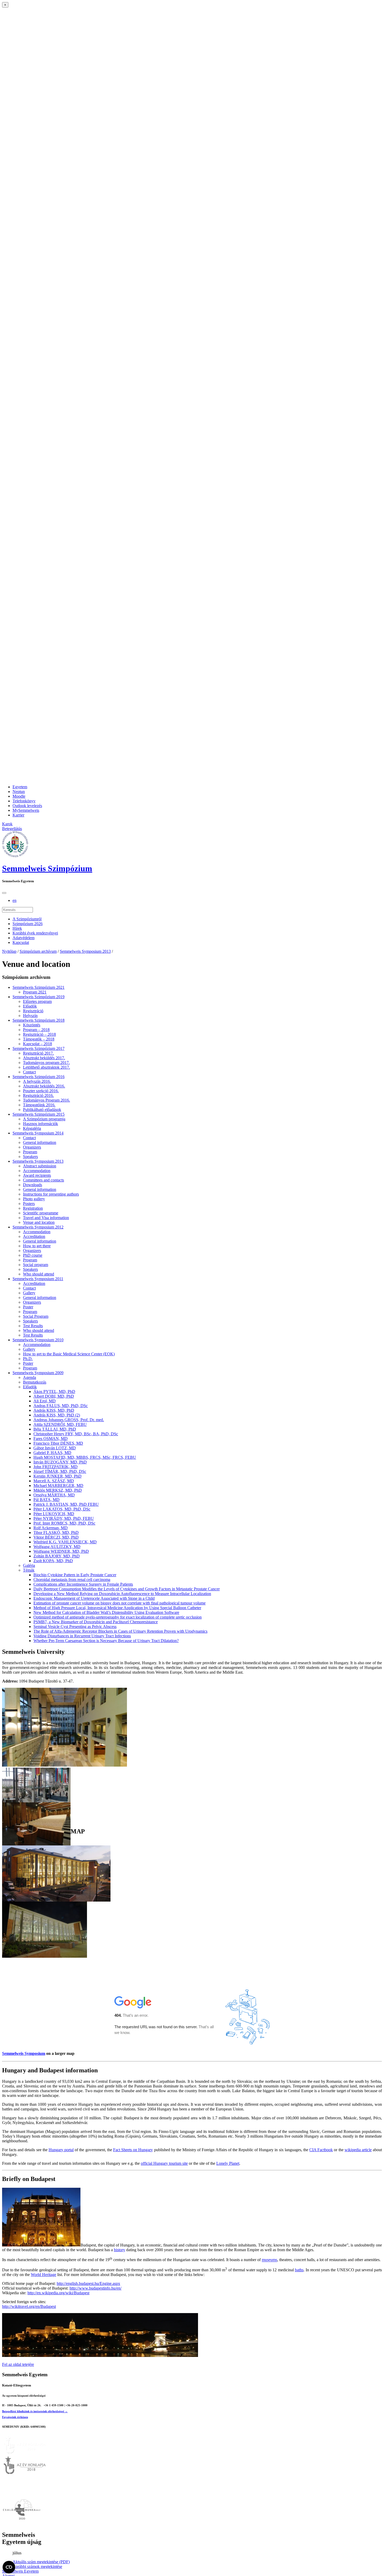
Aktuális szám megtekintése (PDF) (41, 2562)
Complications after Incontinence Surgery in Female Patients (83, 1584)
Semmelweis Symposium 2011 (38, 1279)
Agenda (30, 1377)
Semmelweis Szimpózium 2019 (39, 997)
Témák (29, 1570)
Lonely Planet (228, 2163)
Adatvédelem (24, 938)
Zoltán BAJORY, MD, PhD (57, 1556)
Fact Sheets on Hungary (133, 2150)
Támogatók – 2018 (39, 1039)
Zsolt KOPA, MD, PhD (53, 1561)
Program (30, 1152)
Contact (29, 1072)
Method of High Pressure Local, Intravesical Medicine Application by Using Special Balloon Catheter (117, 1608)
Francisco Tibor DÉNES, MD (58, 1443)
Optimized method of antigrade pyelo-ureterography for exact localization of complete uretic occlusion (118, 1617)
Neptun (19, 792)
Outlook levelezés (27, 806)
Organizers (32, 1147)
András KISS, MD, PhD (54, 1410)
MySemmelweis (26, 810)
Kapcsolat (21, 942)
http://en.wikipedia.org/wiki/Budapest (58, 2293)
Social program (36, 1265)
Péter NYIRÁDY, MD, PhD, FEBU (64, 1518)
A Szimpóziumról (27, 919)
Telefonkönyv (24, 801)
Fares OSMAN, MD (51, 1439)
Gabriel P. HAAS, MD (52, 1453)
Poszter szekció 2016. (41, 1091)
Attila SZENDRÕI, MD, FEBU (60, 1424)
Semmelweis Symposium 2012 (38, 1227)
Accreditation (34, 1236)
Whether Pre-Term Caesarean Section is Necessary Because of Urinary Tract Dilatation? (106, 1641)
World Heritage (43, 2275)
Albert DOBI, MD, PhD (54, 1396)
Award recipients (37, 1175)
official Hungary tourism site (164, 2163)
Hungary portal (61, 2150)
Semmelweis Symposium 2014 (38, 1133)
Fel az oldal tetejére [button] (18, 2364)
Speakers (30, 1157)
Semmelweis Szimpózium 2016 (39, 1077)
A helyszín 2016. (37, 1081)
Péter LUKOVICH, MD (54, 1514)
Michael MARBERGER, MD (58, 1486)
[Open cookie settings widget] (9, 2567)
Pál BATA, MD (46, 1500)
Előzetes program (37, 1001)
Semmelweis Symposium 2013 (85, 951)
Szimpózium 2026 (28, 924)
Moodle (19, 796)
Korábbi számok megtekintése (37, 2566)
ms (275, 2260)
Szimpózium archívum (38, 951)
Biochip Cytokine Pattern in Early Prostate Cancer (75, 1575)
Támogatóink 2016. (39, 1105)
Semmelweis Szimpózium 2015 (39, 1114)
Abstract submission (40, 1166)
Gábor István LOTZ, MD (55, 1448)
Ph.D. (28, 1359)
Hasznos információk (40, 1124)
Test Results (33, 1326)
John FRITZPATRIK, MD (56, 1467)
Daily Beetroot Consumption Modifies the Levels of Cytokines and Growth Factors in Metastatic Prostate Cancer (127, 1589)
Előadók (30, 1006)
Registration (33, 1208)
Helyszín (30, 1016)
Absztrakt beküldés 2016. (44, 1086)
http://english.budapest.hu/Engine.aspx (88, 2283)
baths (299, 2270)
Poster (28, 1307)
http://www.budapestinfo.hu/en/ (95, 2288)
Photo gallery (34, 1199)
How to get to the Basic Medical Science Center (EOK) (69, 1354)
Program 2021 (35, 992)
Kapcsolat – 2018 (37, 1044)
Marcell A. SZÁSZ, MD (54, 1481)
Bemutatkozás (35, 1382)
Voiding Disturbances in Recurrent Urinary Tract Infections (82, 1636)
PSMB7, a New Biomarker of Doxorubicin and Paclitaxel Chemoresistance (96, 1622)
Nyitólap (9, 951)
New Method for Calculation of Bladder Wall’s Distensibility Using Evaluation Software (106, 1612)
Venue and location (39, 1222)
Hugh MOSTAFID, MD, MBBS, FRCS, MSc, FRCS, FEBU (85, 1457)
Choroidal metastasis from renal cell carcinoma (72, 1580)
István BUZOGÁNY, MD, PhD (60, 1462)
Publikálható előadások (42, 1110)
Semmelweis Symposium (24, 2053)
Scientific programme (41, 1213)
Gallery (29, 1293)
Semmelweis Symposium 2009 (38, 1373)
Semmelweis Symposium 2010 (38, 1340)
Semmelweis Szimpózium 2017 (39, 1048)
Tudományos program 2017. (46, 1063)
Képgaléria (32, 1128)
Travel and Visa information (46, 1218)
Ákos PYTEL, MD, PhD (54, 1392)
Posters (29, 1204)
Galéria (29, 1565)
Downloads (33, 1185)
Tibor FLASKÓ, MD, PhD (56, 1533)
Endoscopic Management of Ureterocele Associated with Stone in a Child (94, 1598)
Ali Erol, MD (45, 1401)
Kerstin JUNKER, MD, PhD (57, 1476)
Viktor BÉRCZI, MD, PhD (56, 1537)
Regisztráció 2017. (38, 1053)
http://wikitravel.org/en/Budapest (29, 2306)
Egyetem (20, 787)
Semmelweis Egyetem (20, 2571)
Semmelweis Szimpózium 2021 (39, 987)
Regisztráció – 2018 (39, 1034)
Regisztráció (33, 1011)
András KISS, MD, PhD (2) (57, 1415)
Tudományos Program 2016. (46, 1100)
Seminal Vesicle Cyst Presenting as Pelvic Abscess (75, 1627)
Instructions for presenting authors (51, 1194)
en (14, 900)
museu (267, 2260)
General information (40, 1142)
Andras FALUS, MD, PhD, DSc (61, 1406)
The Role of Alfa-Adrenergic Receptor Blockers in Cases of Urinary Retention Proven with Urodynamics (120, 1631)
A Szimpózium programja (44, 1119)
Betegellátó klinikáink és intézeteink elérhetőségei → (35, 2411)
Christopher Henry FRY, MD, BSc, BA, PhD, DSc (76, 1434)
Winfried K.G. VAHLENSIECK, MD (65, 1542)
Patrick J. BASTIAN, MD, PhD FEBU (66, 1504)
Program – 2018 (36, 1030)
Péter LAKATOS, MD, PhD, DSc (62, 1509)
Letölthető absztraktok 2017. (46, 1067)
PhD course (33, 1255)
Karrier (18, 815)
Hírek (17, 928)
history (120, 2250)
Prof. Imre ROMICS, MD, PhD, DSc (64, 1523)
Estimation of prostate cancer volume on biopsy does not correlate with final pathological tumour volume (120, 1603)
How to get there (37, 1246)
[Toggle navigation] (4, 893)
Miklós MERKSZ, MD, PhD (58, 1490)
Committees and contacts (43, 1180)
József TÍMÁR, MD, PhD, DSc (60, 1471)
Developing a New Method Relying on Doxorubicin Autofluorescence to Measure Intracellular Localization (122, 1594)
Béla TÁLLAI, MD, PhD (55, 1429)
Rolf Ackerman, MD (51, 1528)
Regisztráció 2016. (38, 1095)
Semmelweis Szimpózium (47, 868)
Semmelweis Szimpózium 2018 (39, 1020)
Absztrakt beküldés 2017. (44, 1058)
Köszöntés (32, 1025)
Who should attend (39, 1274)
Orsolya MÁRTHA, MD (54, 1495)
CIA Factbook (321, 2150)
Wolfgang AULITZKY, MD (57, 1547)
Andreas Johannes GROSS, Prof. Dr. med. (69, 1420)
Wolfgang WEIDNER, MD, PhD (61, 1551)
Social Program (36, 1316)
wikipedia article (358, 2150)
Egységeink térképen (15, 2417)
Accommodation (37, 1171)
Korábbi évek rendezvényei (35, 933)
